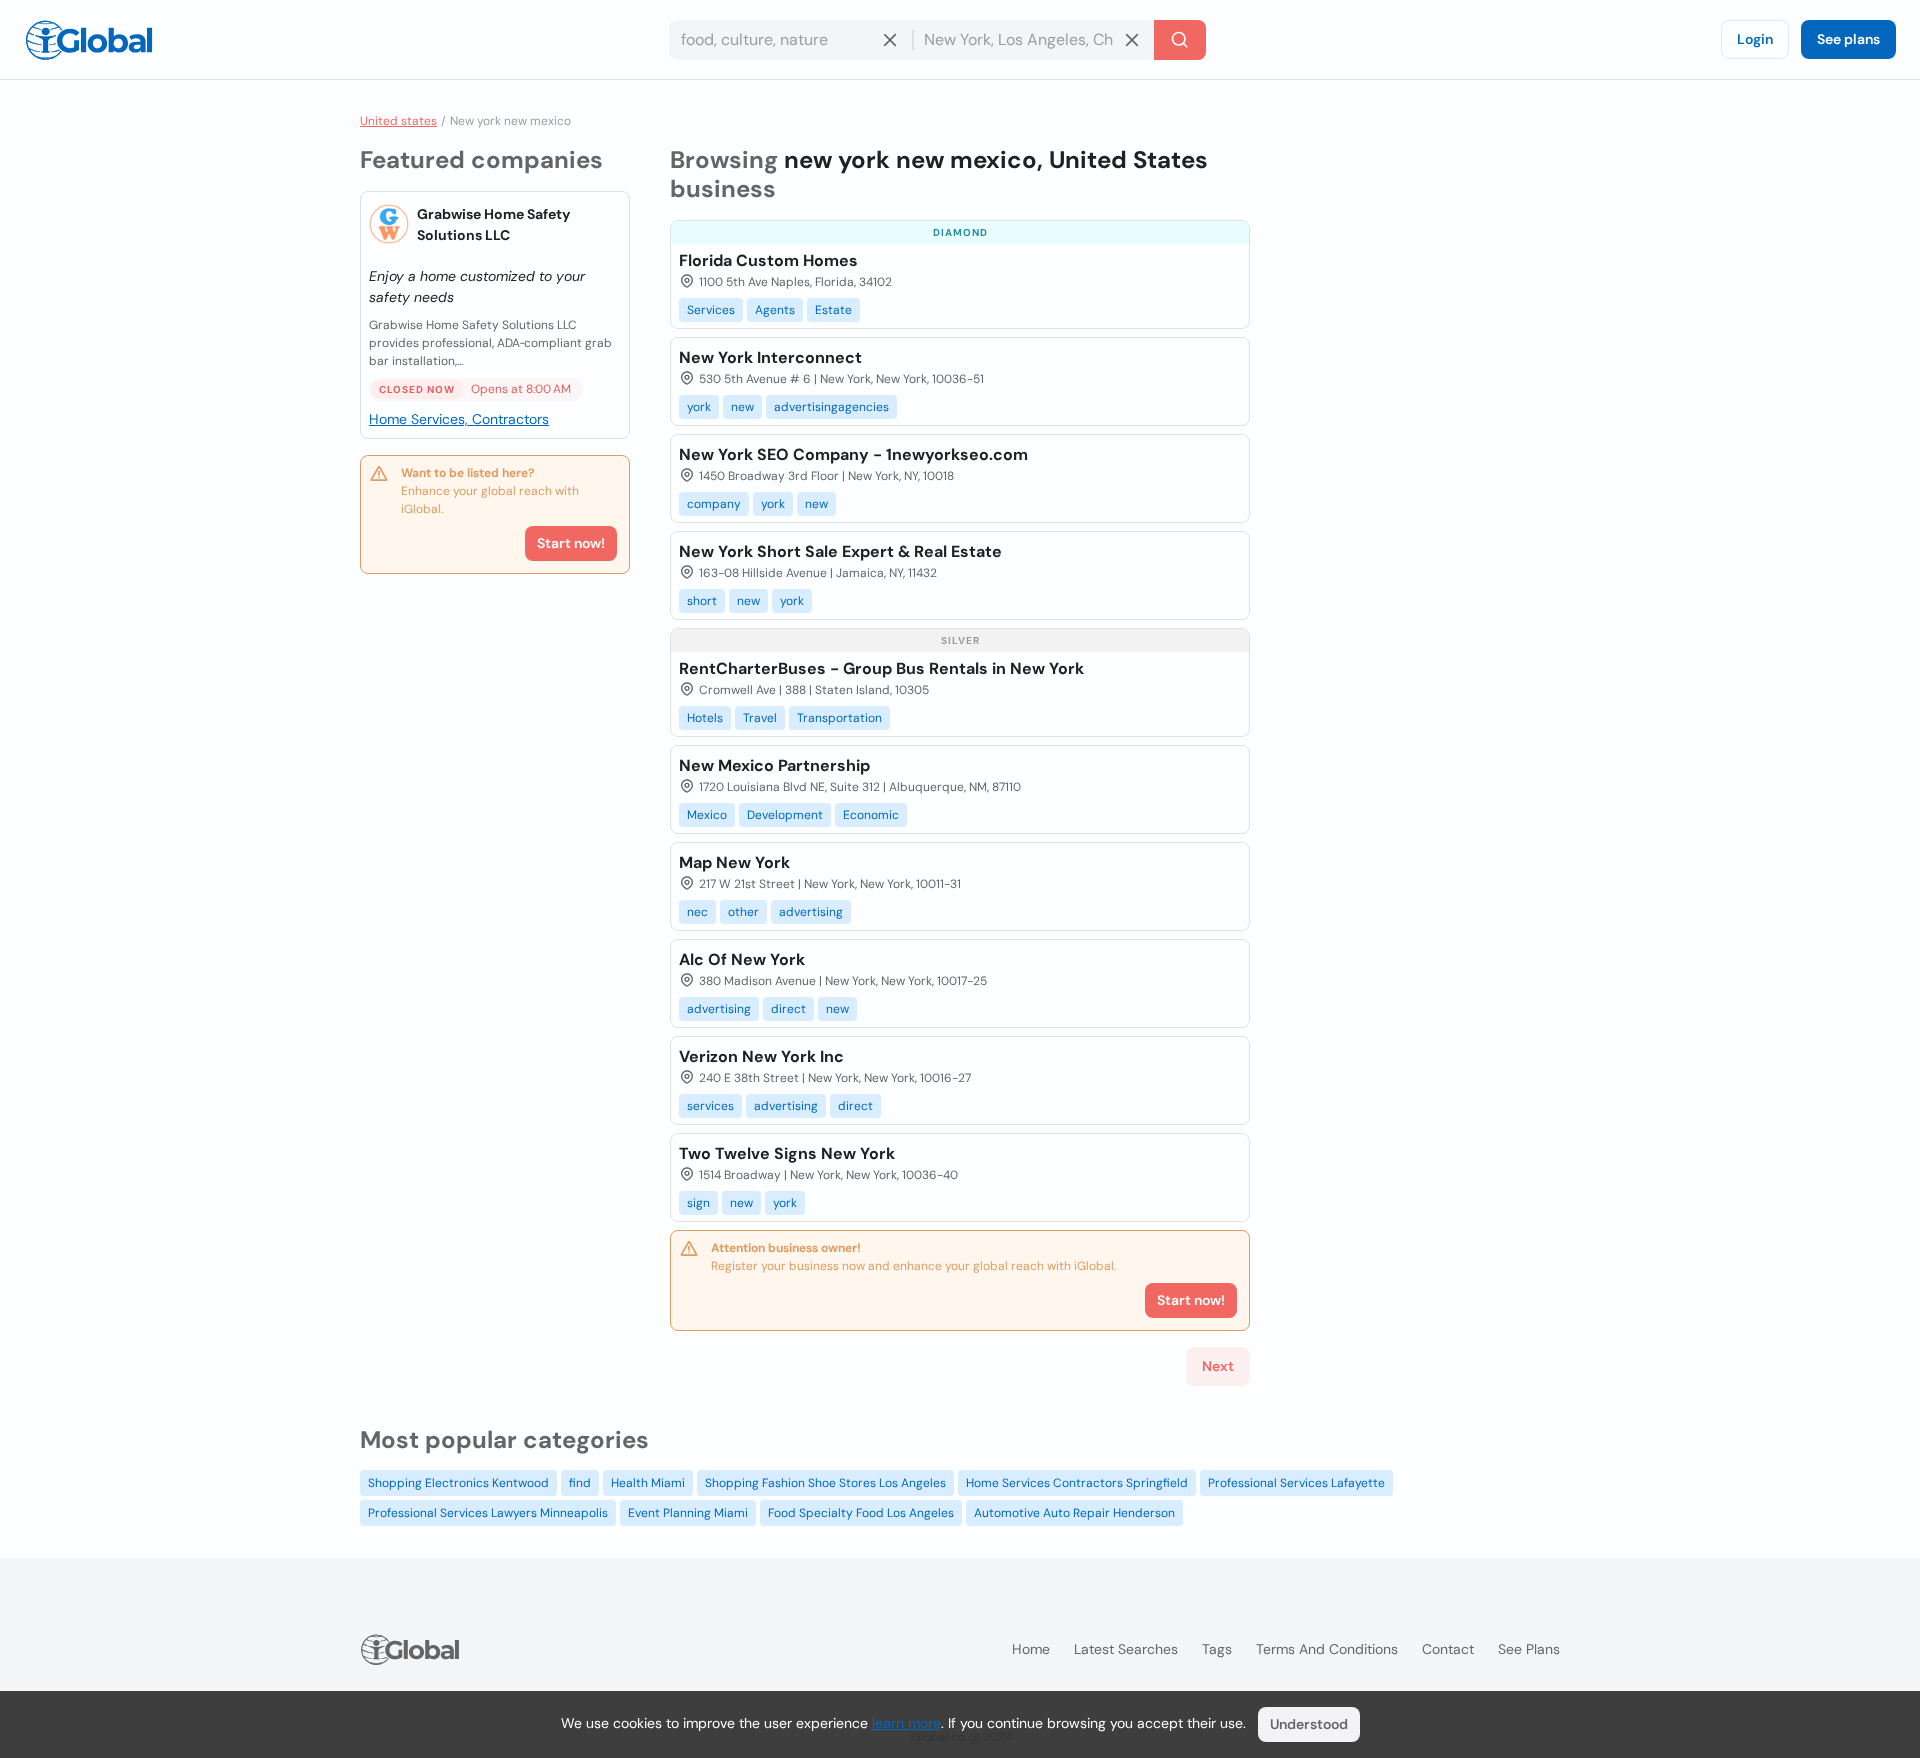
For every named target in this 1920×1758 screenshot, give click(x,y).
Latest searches (1126, 1649)
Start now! (571, 543)
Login (1755, 39)
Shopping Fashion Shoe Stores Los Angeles (825, 1483)
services (710, 1106)
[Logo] (89, 40)
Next (1218, 1366)
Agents (775, 310)
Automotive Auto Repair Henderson (1074, 1513)
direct (788, 1009)
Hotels (705, 718)
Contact (1448, 1649)
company (714, 504)
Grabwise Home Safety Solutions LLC (493, 224)
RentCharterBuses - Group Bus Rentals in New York (881, 668)
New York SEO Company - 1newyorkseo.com (853, 454)
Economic (871, 815)
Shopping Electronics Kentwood (458, 1483)
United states (398, 121)
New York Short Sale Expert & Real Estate (840, 551)
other (743, 912)
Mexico (707, 815)
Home (1031, 1649)
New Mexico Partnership (774, 765)
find (580, 1483)
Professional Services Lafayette (1296, 1483)
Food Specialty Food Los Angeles (861, 1513)
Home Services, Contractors (459, 419)
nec (697, 912)
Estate (833, 310)
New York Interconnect (770, 357)
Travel (760, 718)
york (699, 407)
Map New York (734, 862)
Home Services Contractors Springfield (1077, 1483)
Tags (1217, 1649)
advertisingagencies (831, 407)
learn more (906, 1723)
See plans (1848, 39)
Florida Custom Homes (768, 260)
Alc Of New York (742, 959)
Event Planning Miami (688, 1513)
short (702, 601)
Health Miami (648, 1483)
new (742, 407)
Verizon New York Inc (761, 1056)
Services (711, 310)
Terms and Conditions (1327, 1649)
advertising (811, 912)
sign (698, 1203)
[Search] (1180, 40)
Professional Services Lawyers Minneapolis (488, 1513)
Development (785, 815)
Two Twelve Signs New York (787, 1153)
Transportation (839, 718)
